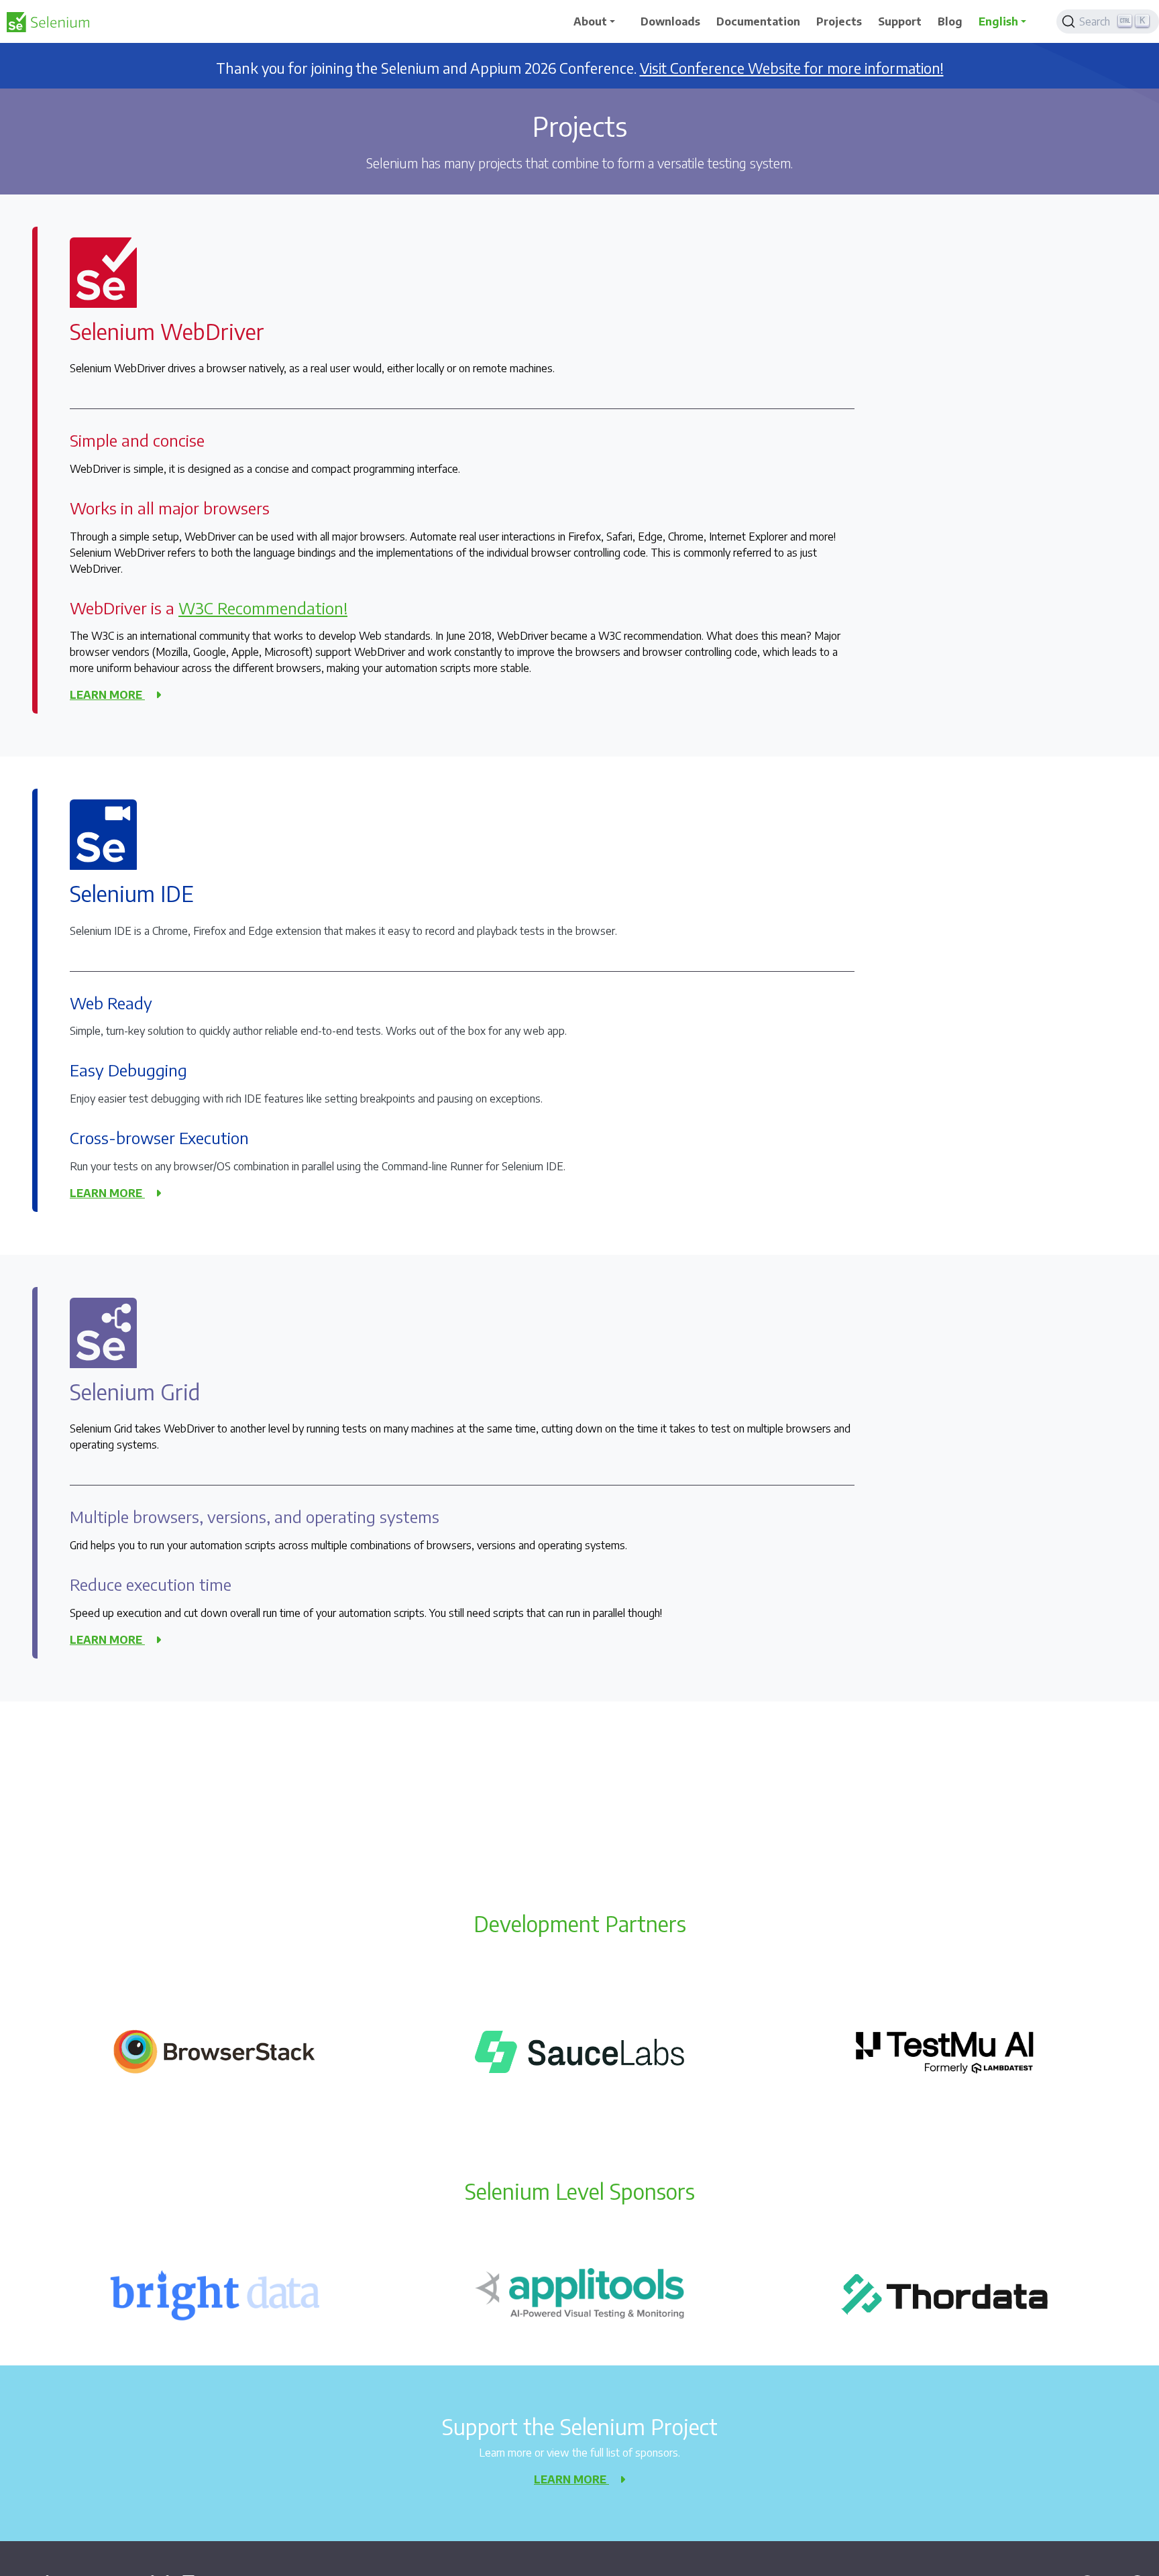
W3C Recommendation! (263, 608)
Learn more (107, 695)
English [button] (998, 21)
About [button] (590, 21)
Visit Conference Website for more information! (792, 68)
